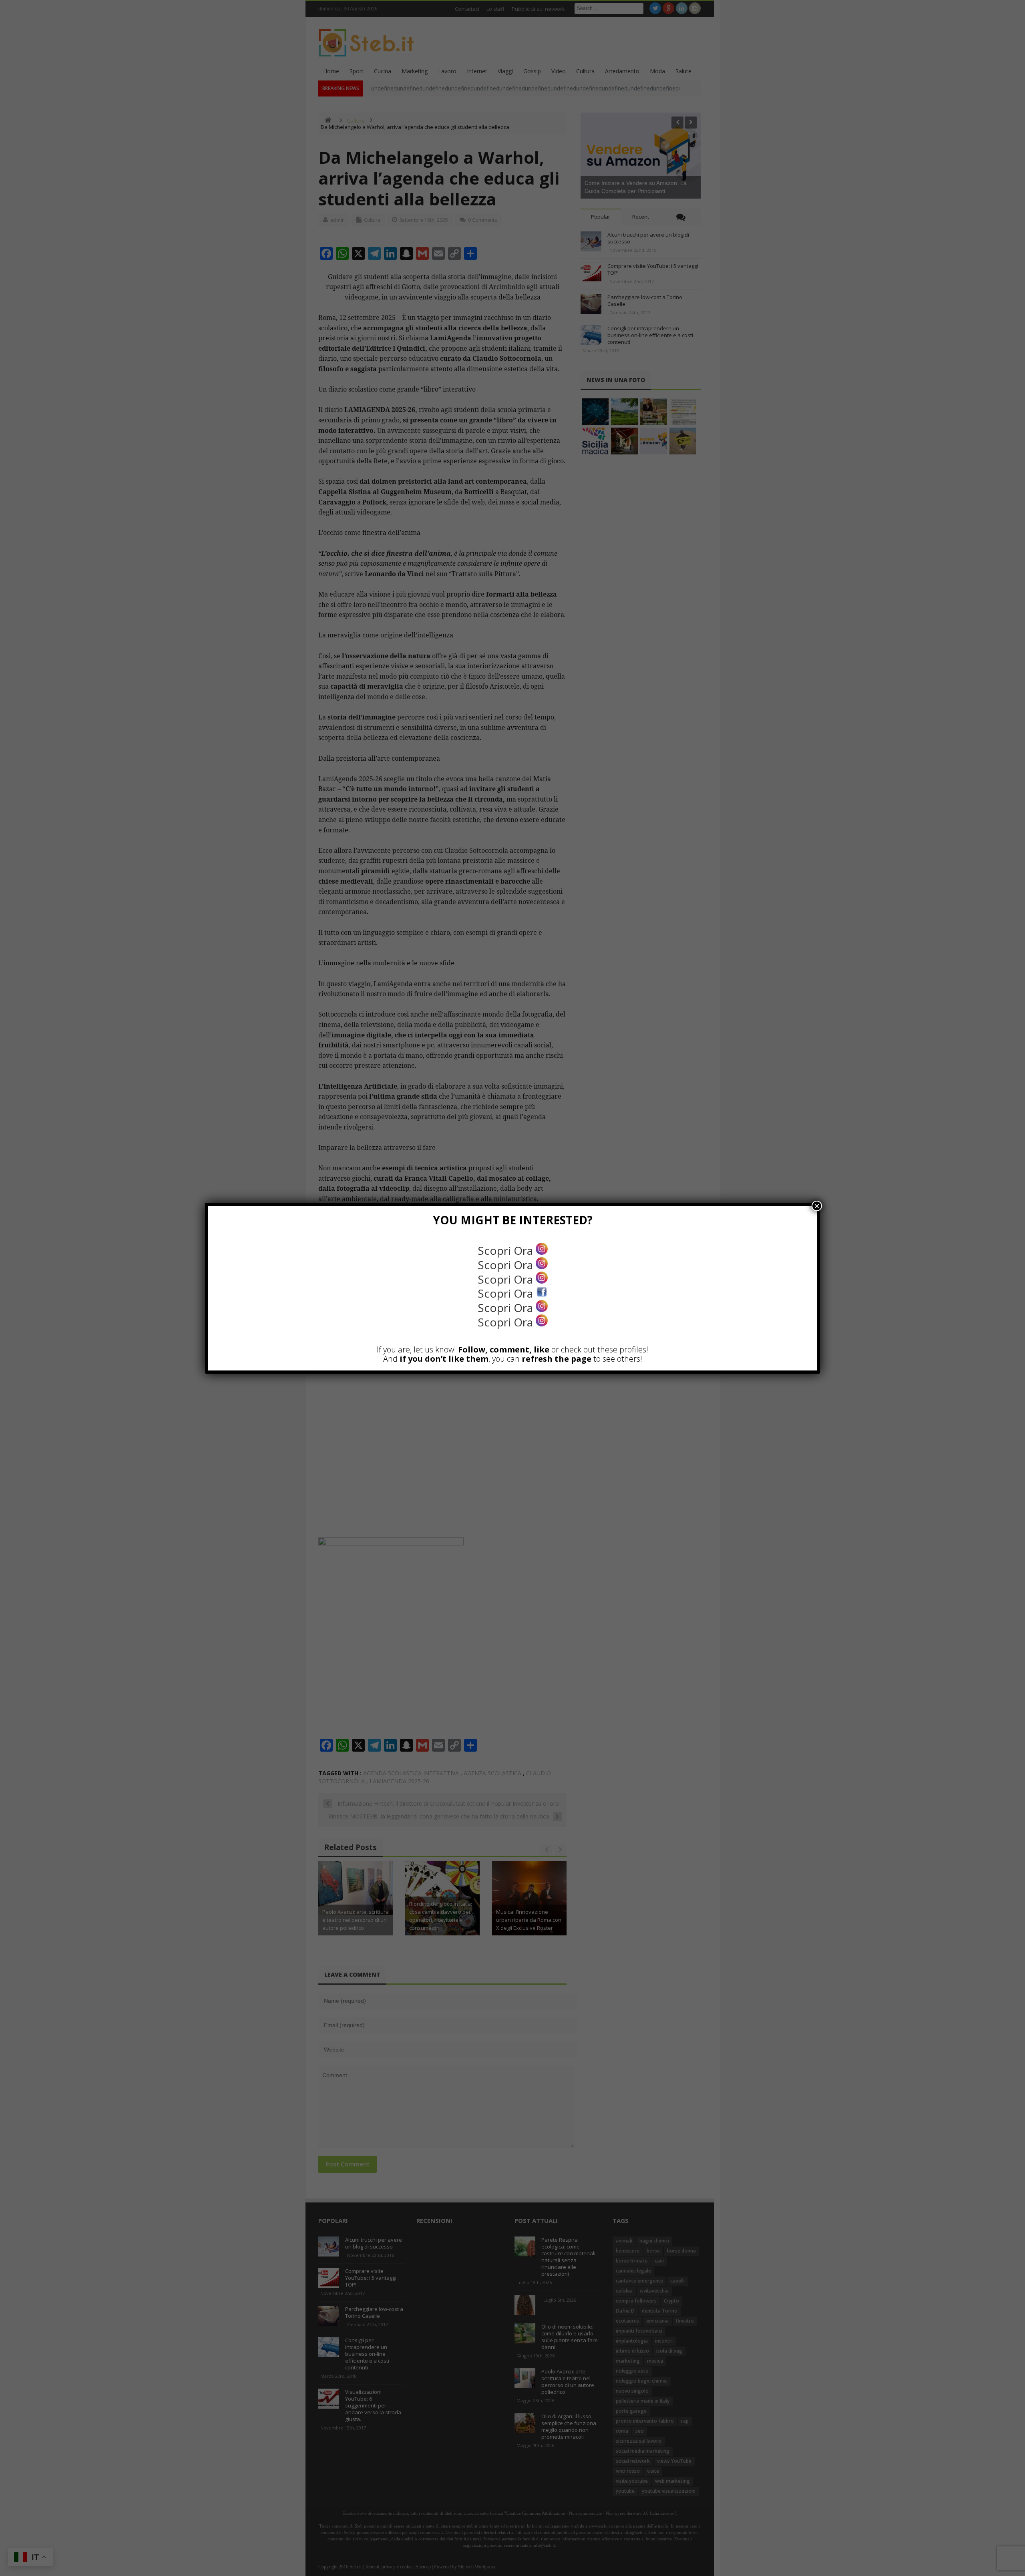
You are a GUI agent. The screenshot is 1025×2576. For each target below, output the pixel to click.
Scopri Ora (507, 1250)
